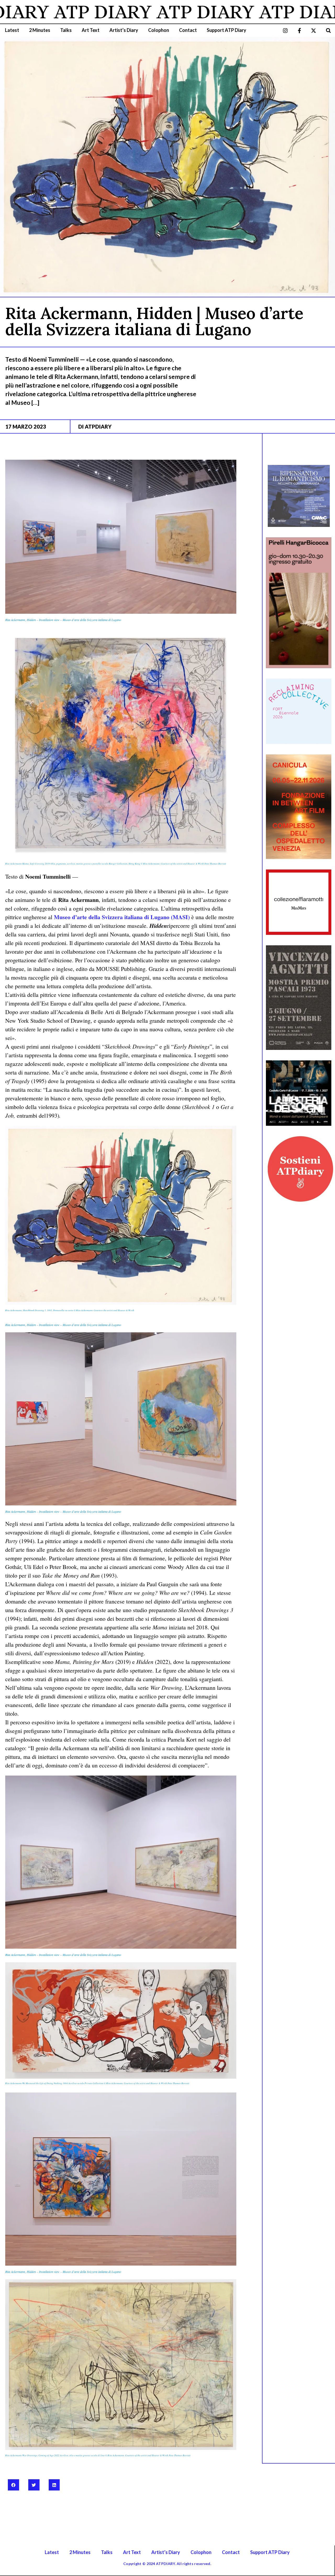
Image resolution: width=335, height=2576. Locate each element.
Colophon (159, 30)
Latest (12, 30)
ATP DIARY (129, 12)
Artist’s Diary (124, 30)
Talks (66, 30)
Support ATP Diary (227, 30)
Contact (188, 30)
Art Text (91, 30)
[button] (328, 30)
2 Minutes (40, 30)
